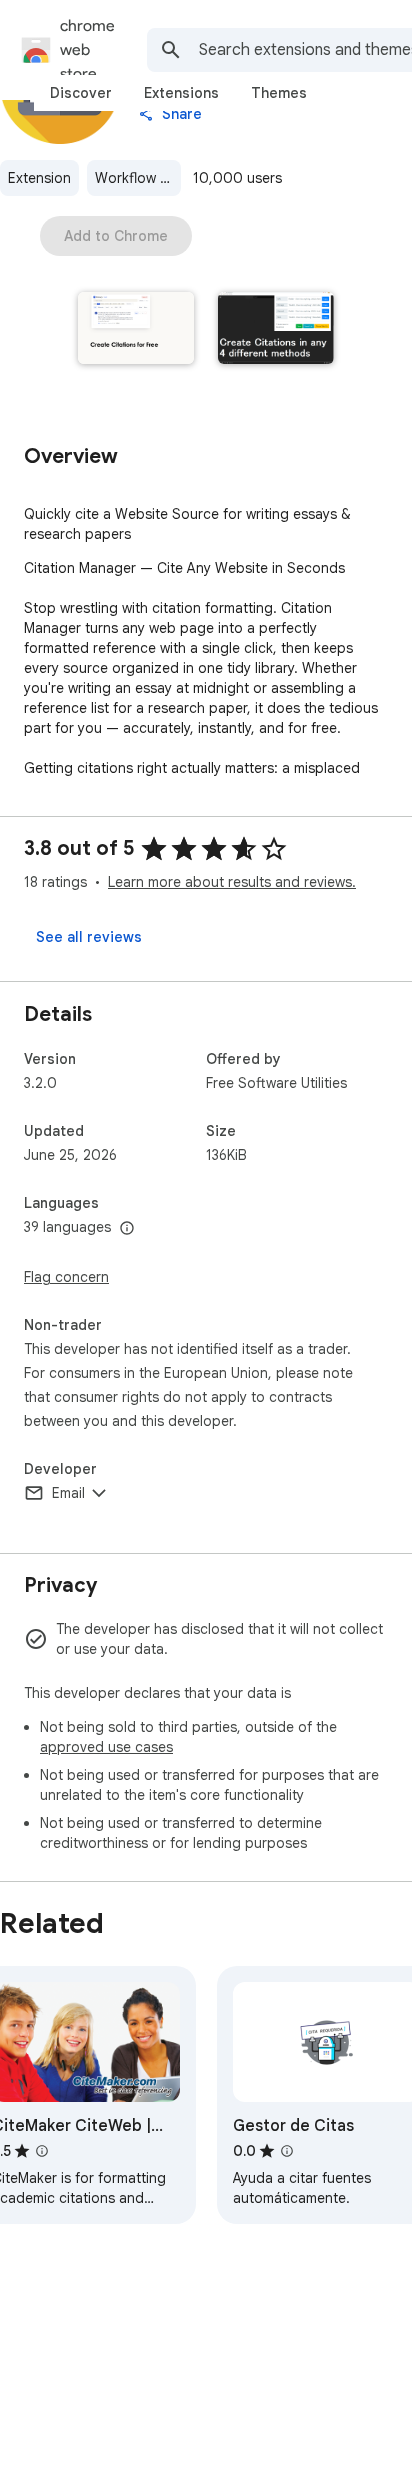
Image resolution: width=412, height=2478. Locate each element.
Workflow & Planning (138, 178)
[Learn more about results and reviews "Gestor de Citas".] (287, 2151)
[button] (136, 330)
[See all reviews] (89, 937)
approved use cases (106, 1747)
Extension (39, 178)
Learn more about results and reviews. (232, 882)
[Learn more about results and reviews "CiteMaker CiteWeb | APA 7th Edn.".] (42, 2151)
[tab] (81, 93)
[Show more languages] (127, 1229)
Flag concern (66, 1277)
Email (68, 1493)
